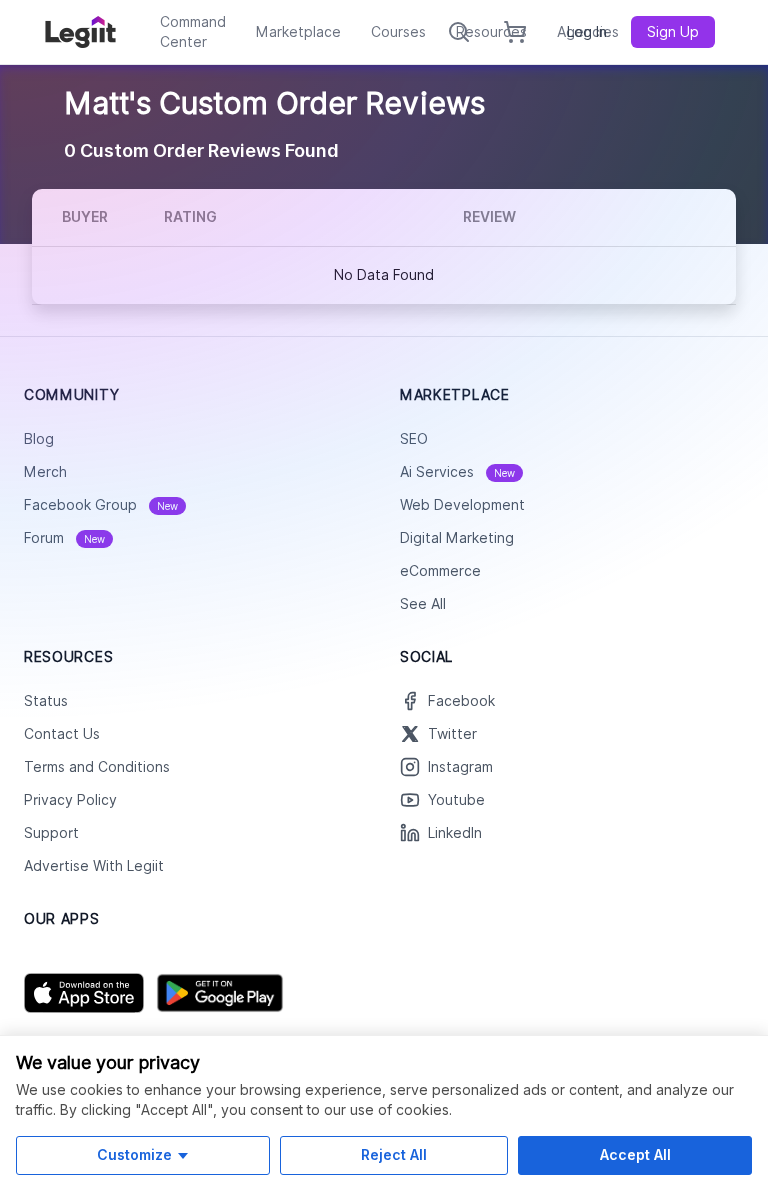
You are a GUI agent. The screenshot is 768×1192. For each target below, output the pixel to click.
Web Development (462, 505)
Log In (587, 32)
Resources (491, 32)
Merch (45, 472)
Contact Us (62, 734)
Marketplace (298, 32)
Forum (64, 538)
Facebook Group (101, 505)
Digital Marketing (457, 538)
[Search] (459, 32)
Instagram (460, 767)
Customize (134, 1154)
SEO (414, 439)
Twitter (452, 734)
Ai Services (457, 472)
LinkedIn (455, 833)
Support (51, 833)
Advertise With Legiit (94, 866)
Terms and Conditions (97, 767)
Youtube (456, 800)
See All (423, 604)
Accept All (635, 1154)
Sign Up (673, 32)
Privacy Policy (70, 800)
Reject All (394, 1154)
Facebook (461, 701)
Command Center (193, 32)
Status (46, 701)
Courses (398, 32)
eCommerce (440, 571)
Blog (39, 439)
